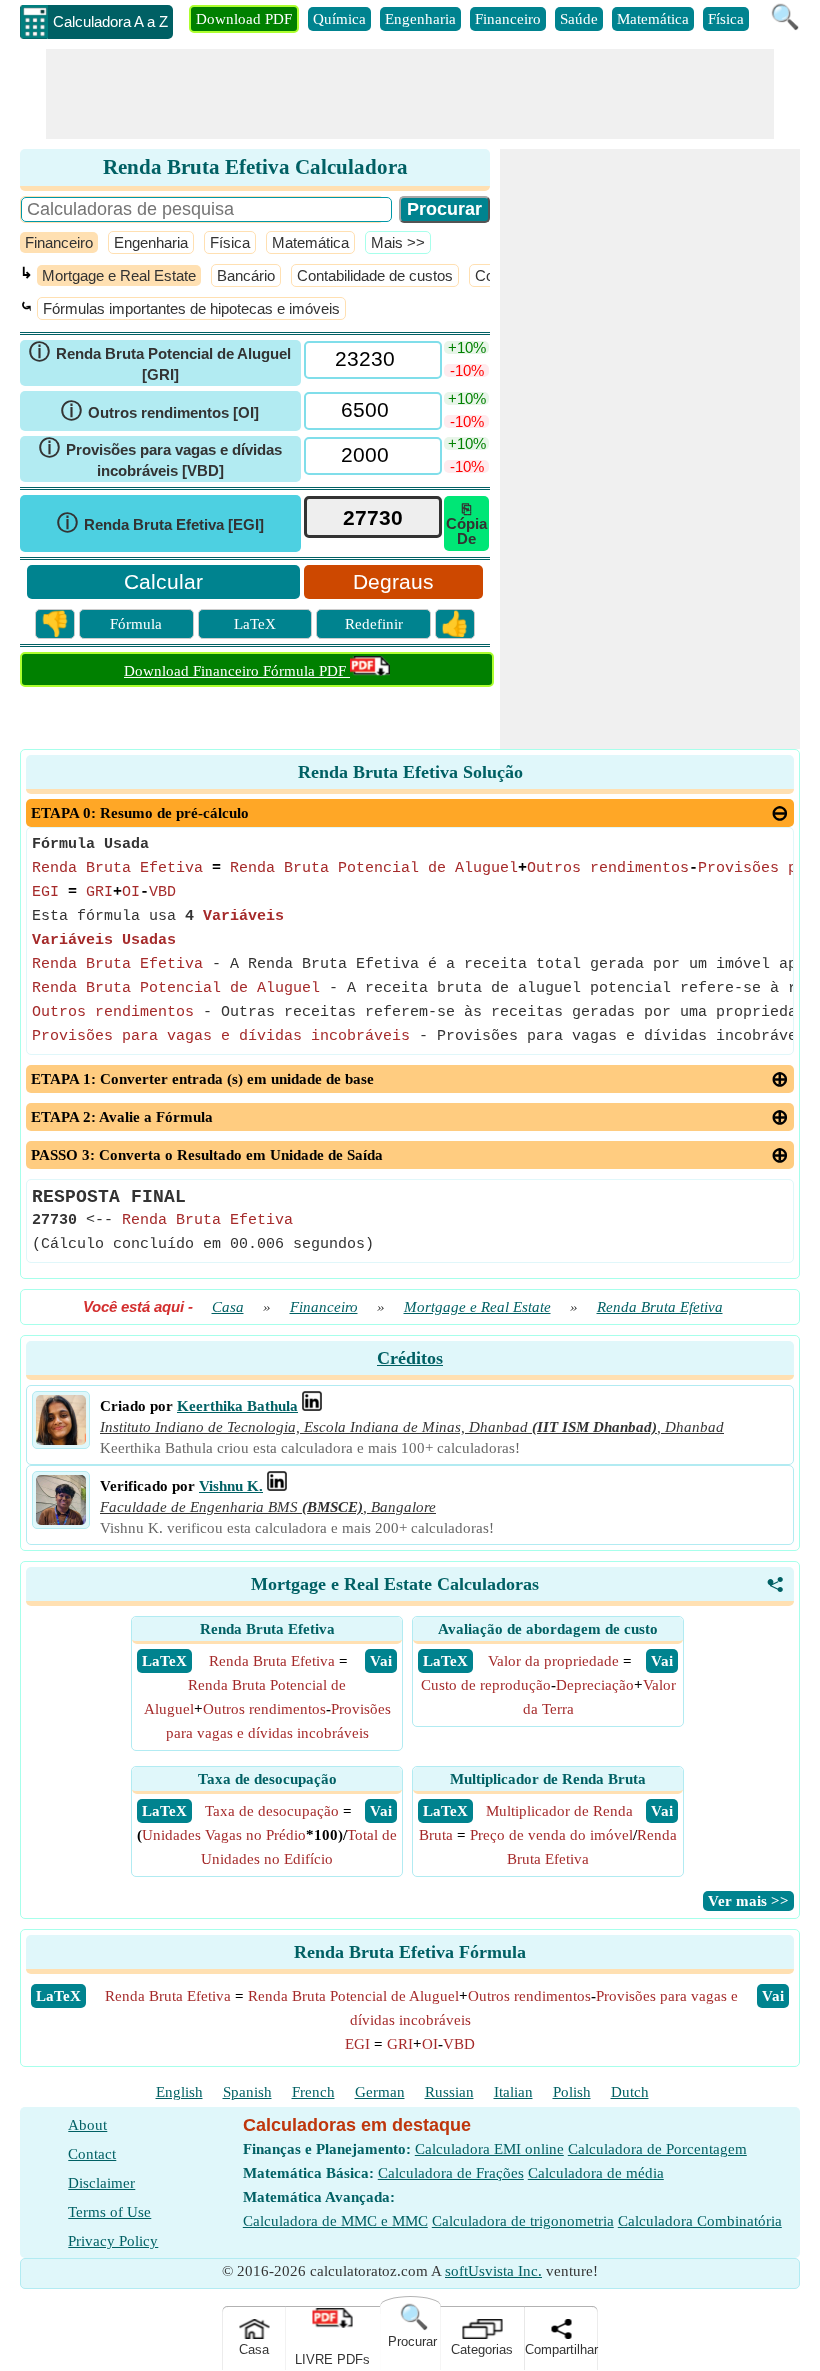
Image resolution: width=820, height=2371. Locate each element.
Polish (572, 2092)
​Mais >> (398, 242)
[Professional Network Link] (312, 1406)
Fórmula (136, 624)
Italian (513, 2092)
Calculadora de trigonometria (523, 2221)
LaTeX (255, 624)
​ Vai (381, 1661)
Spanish (247, 2092)
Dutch (630, 2092)
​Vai (773, 1996)
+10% (467, 347)
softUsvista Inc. (493, 2271)
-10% (467, 370)
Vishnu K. (231, 1486)
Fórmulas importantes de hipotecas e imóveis (191, 308)
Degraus (393, 581)
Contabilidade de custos (375, 275)
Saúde (579, 19)
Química (339, 19)
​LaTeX (58, 1996)
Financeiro (508, 19)
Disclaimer (101, 2183)
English (179, 2092)
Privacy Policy (113, 2241)
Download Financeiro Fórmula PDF (237, 671)
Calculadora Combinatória (700, 2221)
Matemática (653, 19)
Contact (92, 2154)
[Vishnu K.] (61, 1520)
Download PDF (244, 19)
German (380, 2092)
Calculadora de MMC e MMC (335, 2221)
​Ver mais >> (748, 1901)
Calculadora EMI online (489, 2149)
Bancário (246, 275)
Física (726, 19)
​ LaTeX (164, 1661)
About (87, 2125)
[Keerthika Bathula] (61, 1440)
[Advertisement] (410, 94)
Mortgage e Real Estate (119, 275)
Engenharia (420, 19)
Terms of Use (109, 2212)
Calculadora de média (596, 2173)
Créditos (410, 1358)
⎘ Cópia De (466, 523)
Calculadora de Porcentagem (657, 2149)
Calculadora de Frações (451, 2173)
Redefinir (374, 624)
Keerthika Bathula (237, 1406)
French (313, 2092)
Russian (449, 2092)
